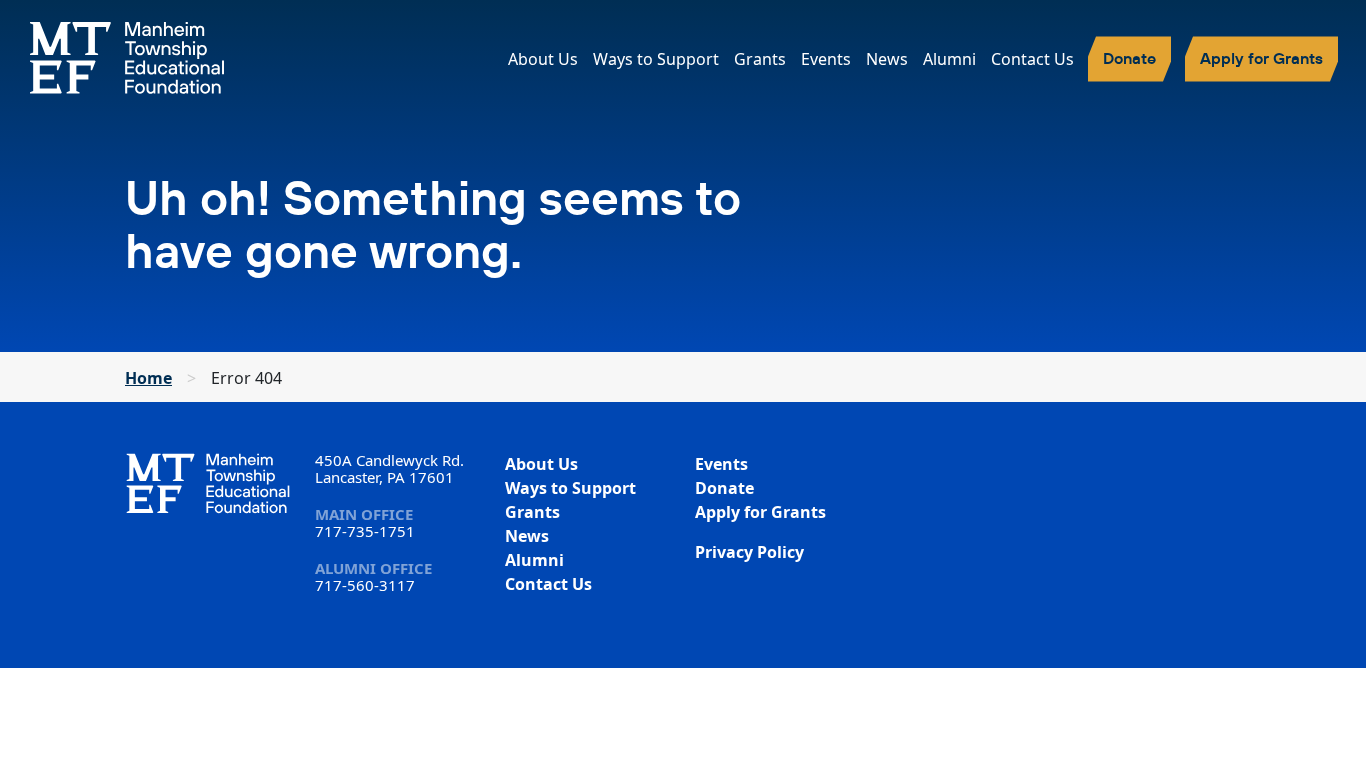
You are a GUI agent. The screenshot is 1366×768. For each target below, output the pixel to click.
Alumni (949, 59)
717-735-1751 (365, 531)
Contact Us (1032, 59)
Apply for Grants (1261, 58)
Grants (760, 59)
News (887, 59)
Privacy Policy (749, 552)
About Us (543, 59)
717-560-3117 (365, 585)
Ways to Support (656, 59)
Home (148, 378)
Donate (1129, 58)
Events (826, 59)
